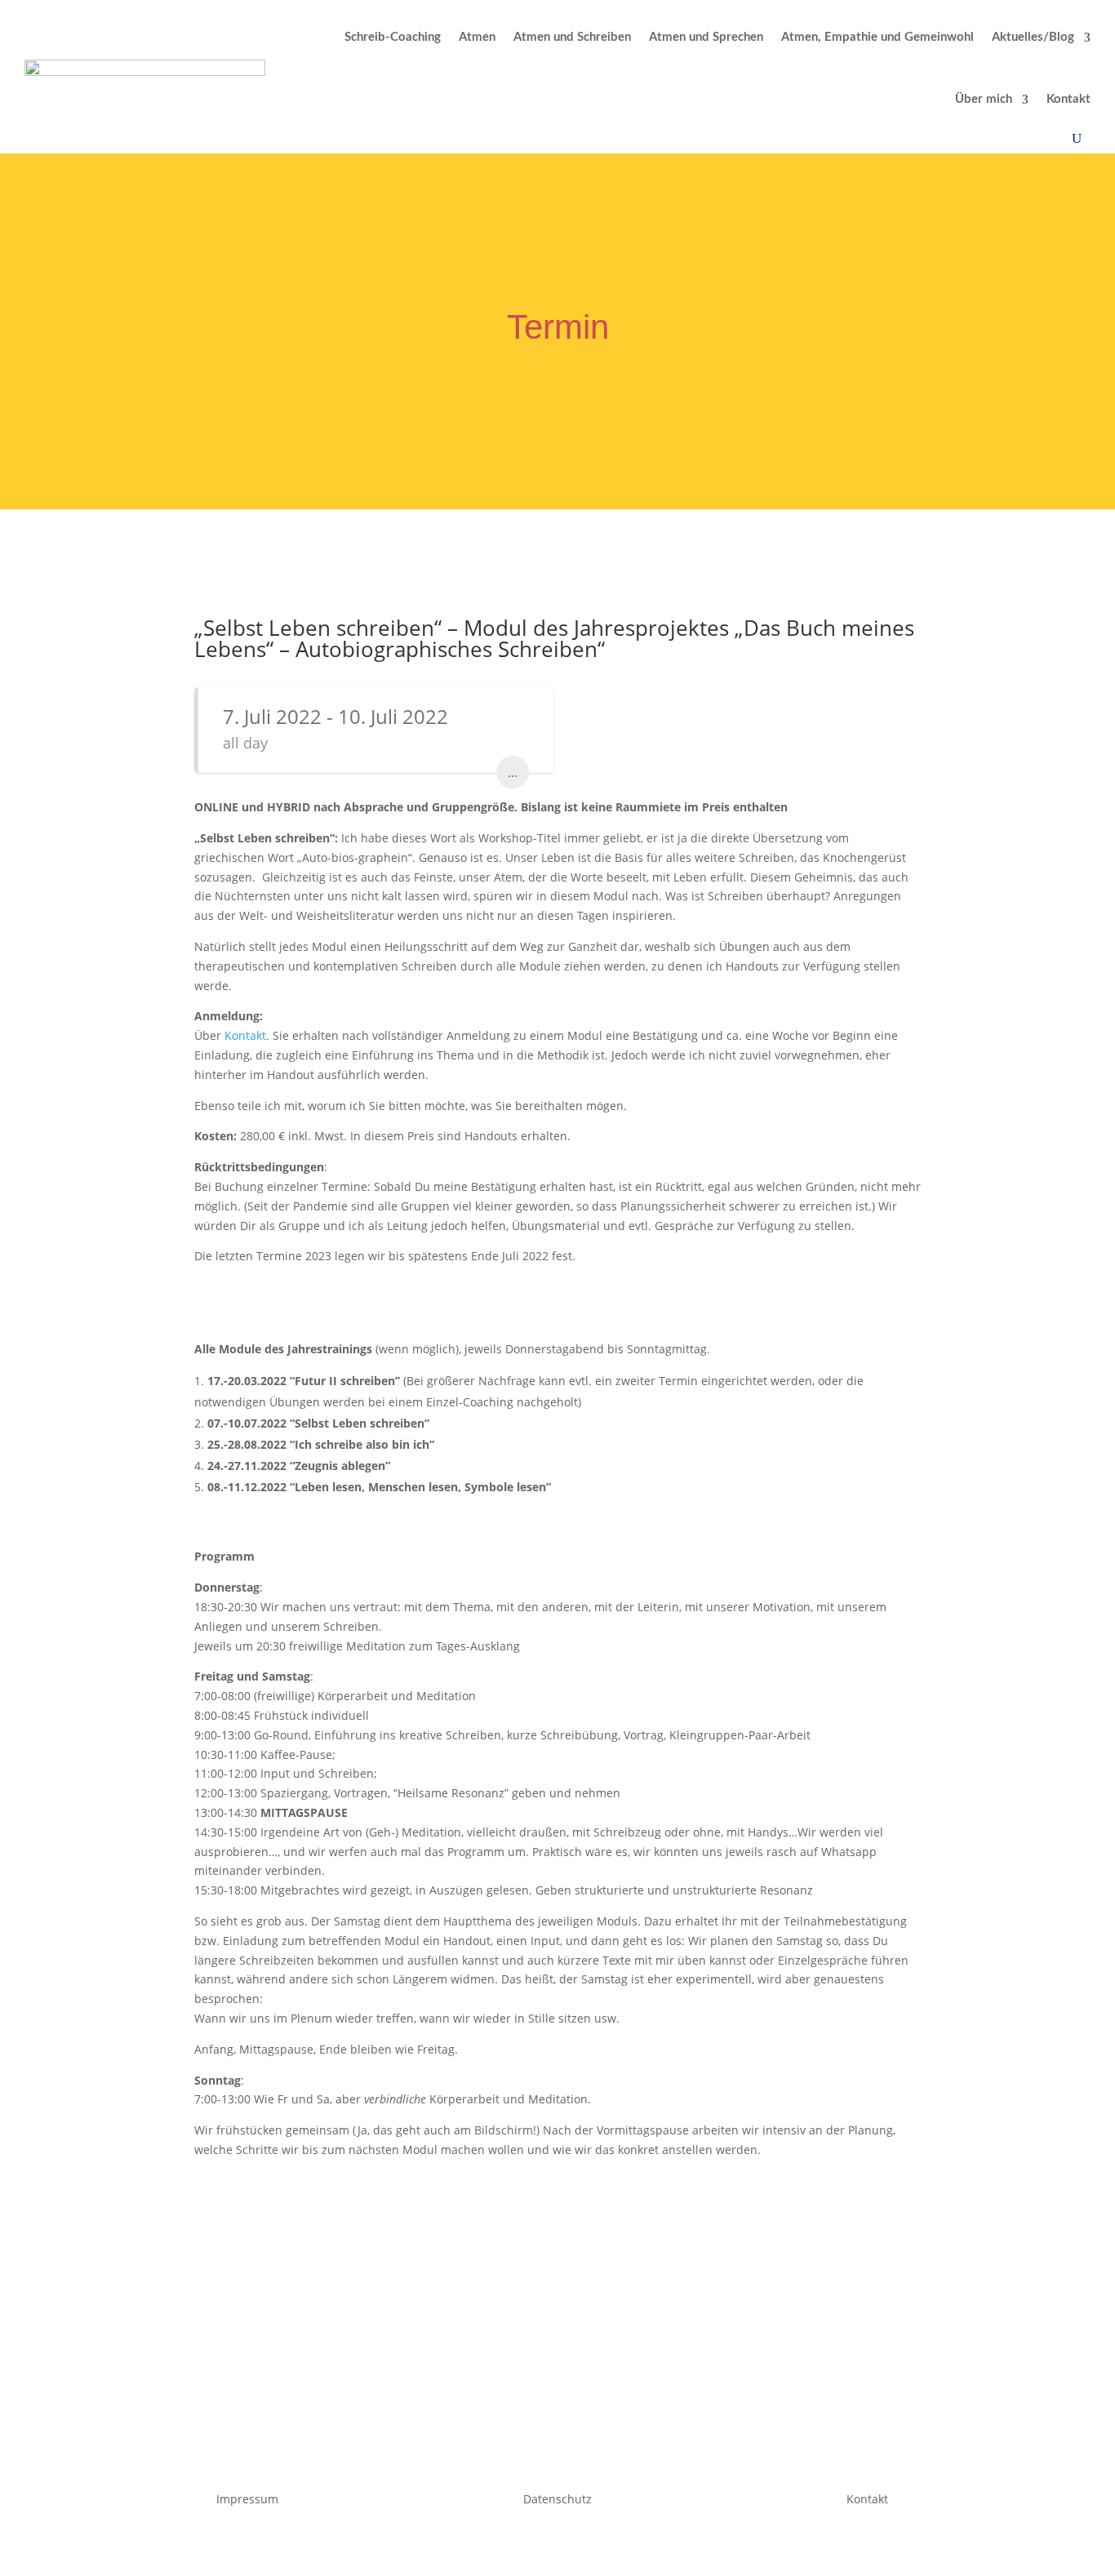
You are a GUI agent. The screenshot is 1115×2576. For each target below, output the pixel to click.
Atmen (477, 37)
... (513, 772)
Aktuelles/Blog (1033, 37)
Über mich (984, 99)
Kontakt (1068, 99)
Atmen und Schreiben (572, 37)
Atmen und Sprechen (706, 37)
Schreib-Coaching (393, 37)
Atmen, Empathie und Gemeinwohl (877, 37)
